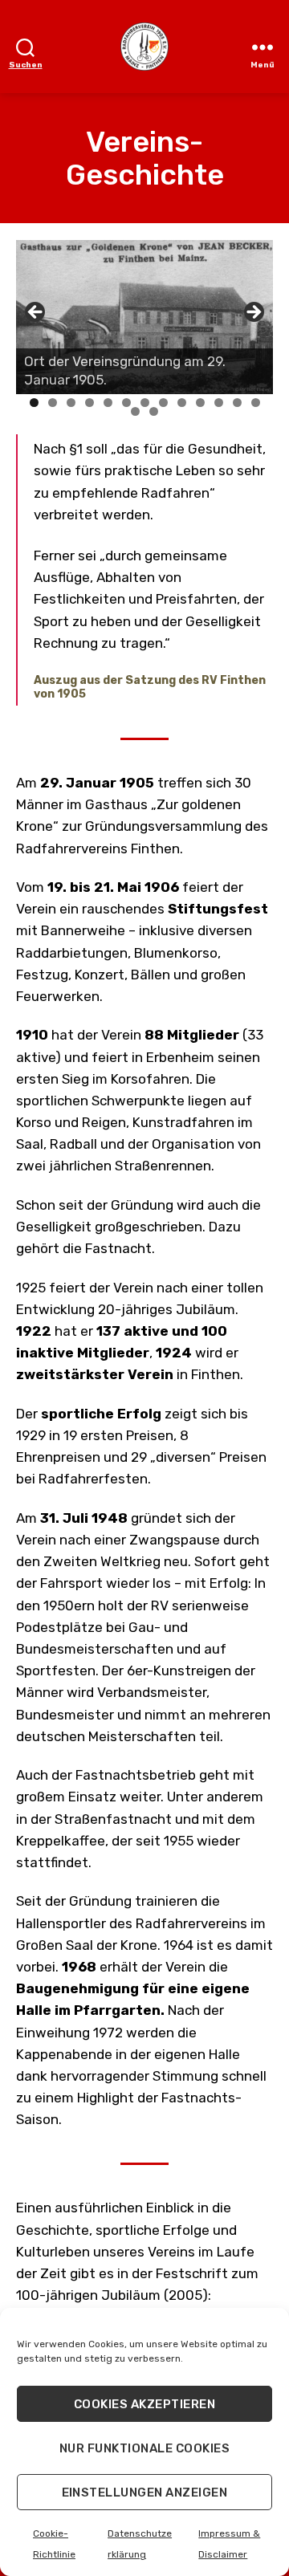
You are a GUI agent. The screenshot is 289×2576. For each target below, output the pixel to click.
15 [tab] (154, 413)
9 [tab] (182, 403)
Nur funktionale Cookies (145, 2448)
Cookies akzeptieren (145, 2404)
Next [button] (253, 313)
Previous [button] (36, 313)
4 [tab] (90, 403)
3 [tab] (71, 403)
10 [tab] (200, 404)
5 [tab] (108, 403)
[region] (144, 317)
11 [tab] (220, 404)
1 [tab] (34, 403)
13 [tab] (256, 404)
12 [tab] (237, 404)
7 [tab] (145, 403)
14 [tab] (136, 413)
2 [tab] (53, 403)
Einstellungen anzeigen (145, 2493)
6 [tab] (126, 403)
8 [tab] (163, 403)
